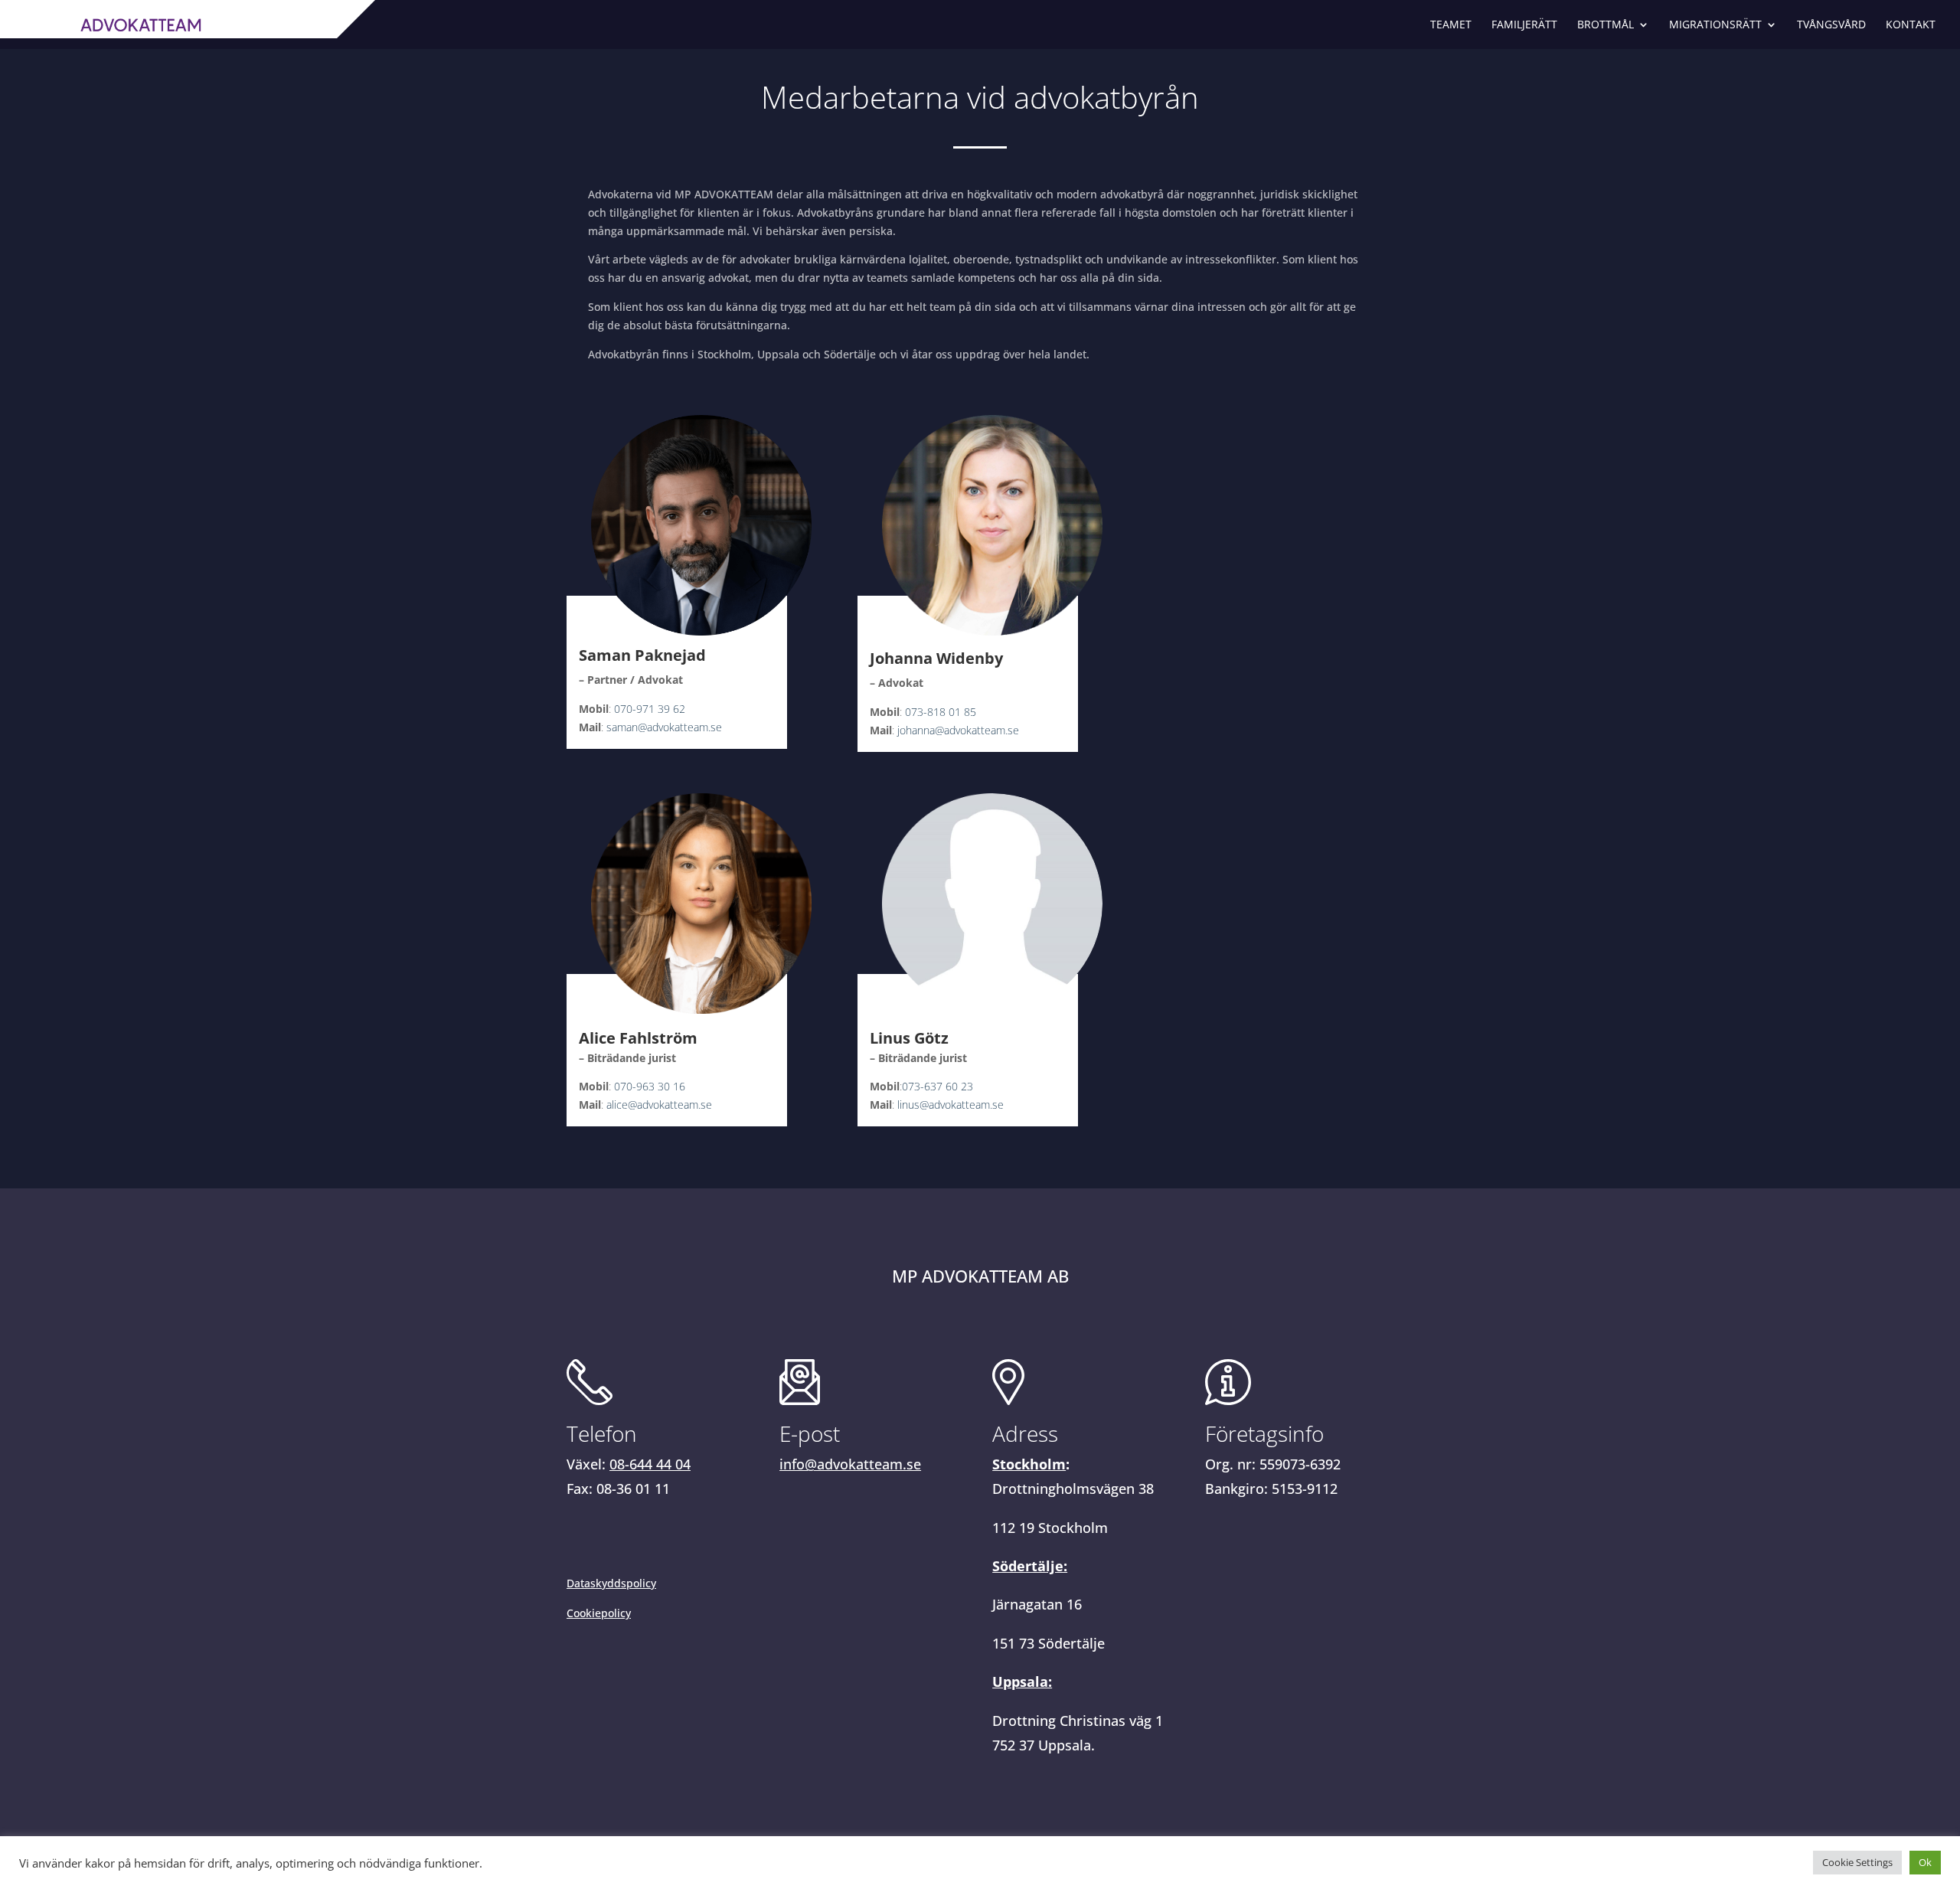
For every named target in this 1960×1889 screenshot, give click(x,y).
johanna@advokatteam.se (958, 730)
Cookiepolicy (599, 1613)
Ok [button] (1925, 1862)
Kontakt (1911, 25)
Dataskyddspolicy (611, 1583)
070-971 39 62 (650, 709)
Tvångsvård (1831, 25)
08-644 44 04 (650, 1464)
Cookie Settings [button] (1857, 1862)
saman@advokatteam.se (664, 727)
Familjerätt (1524, 25)
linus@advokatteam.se (951, 1105)
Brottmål (1606, 25)
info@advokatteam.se (850, 1464)
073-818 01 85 (941, 712)
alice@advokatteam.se (659, 1105)
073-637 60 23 (938, 1086)
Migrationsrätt (1715, 25)
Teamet (1451, 25)
